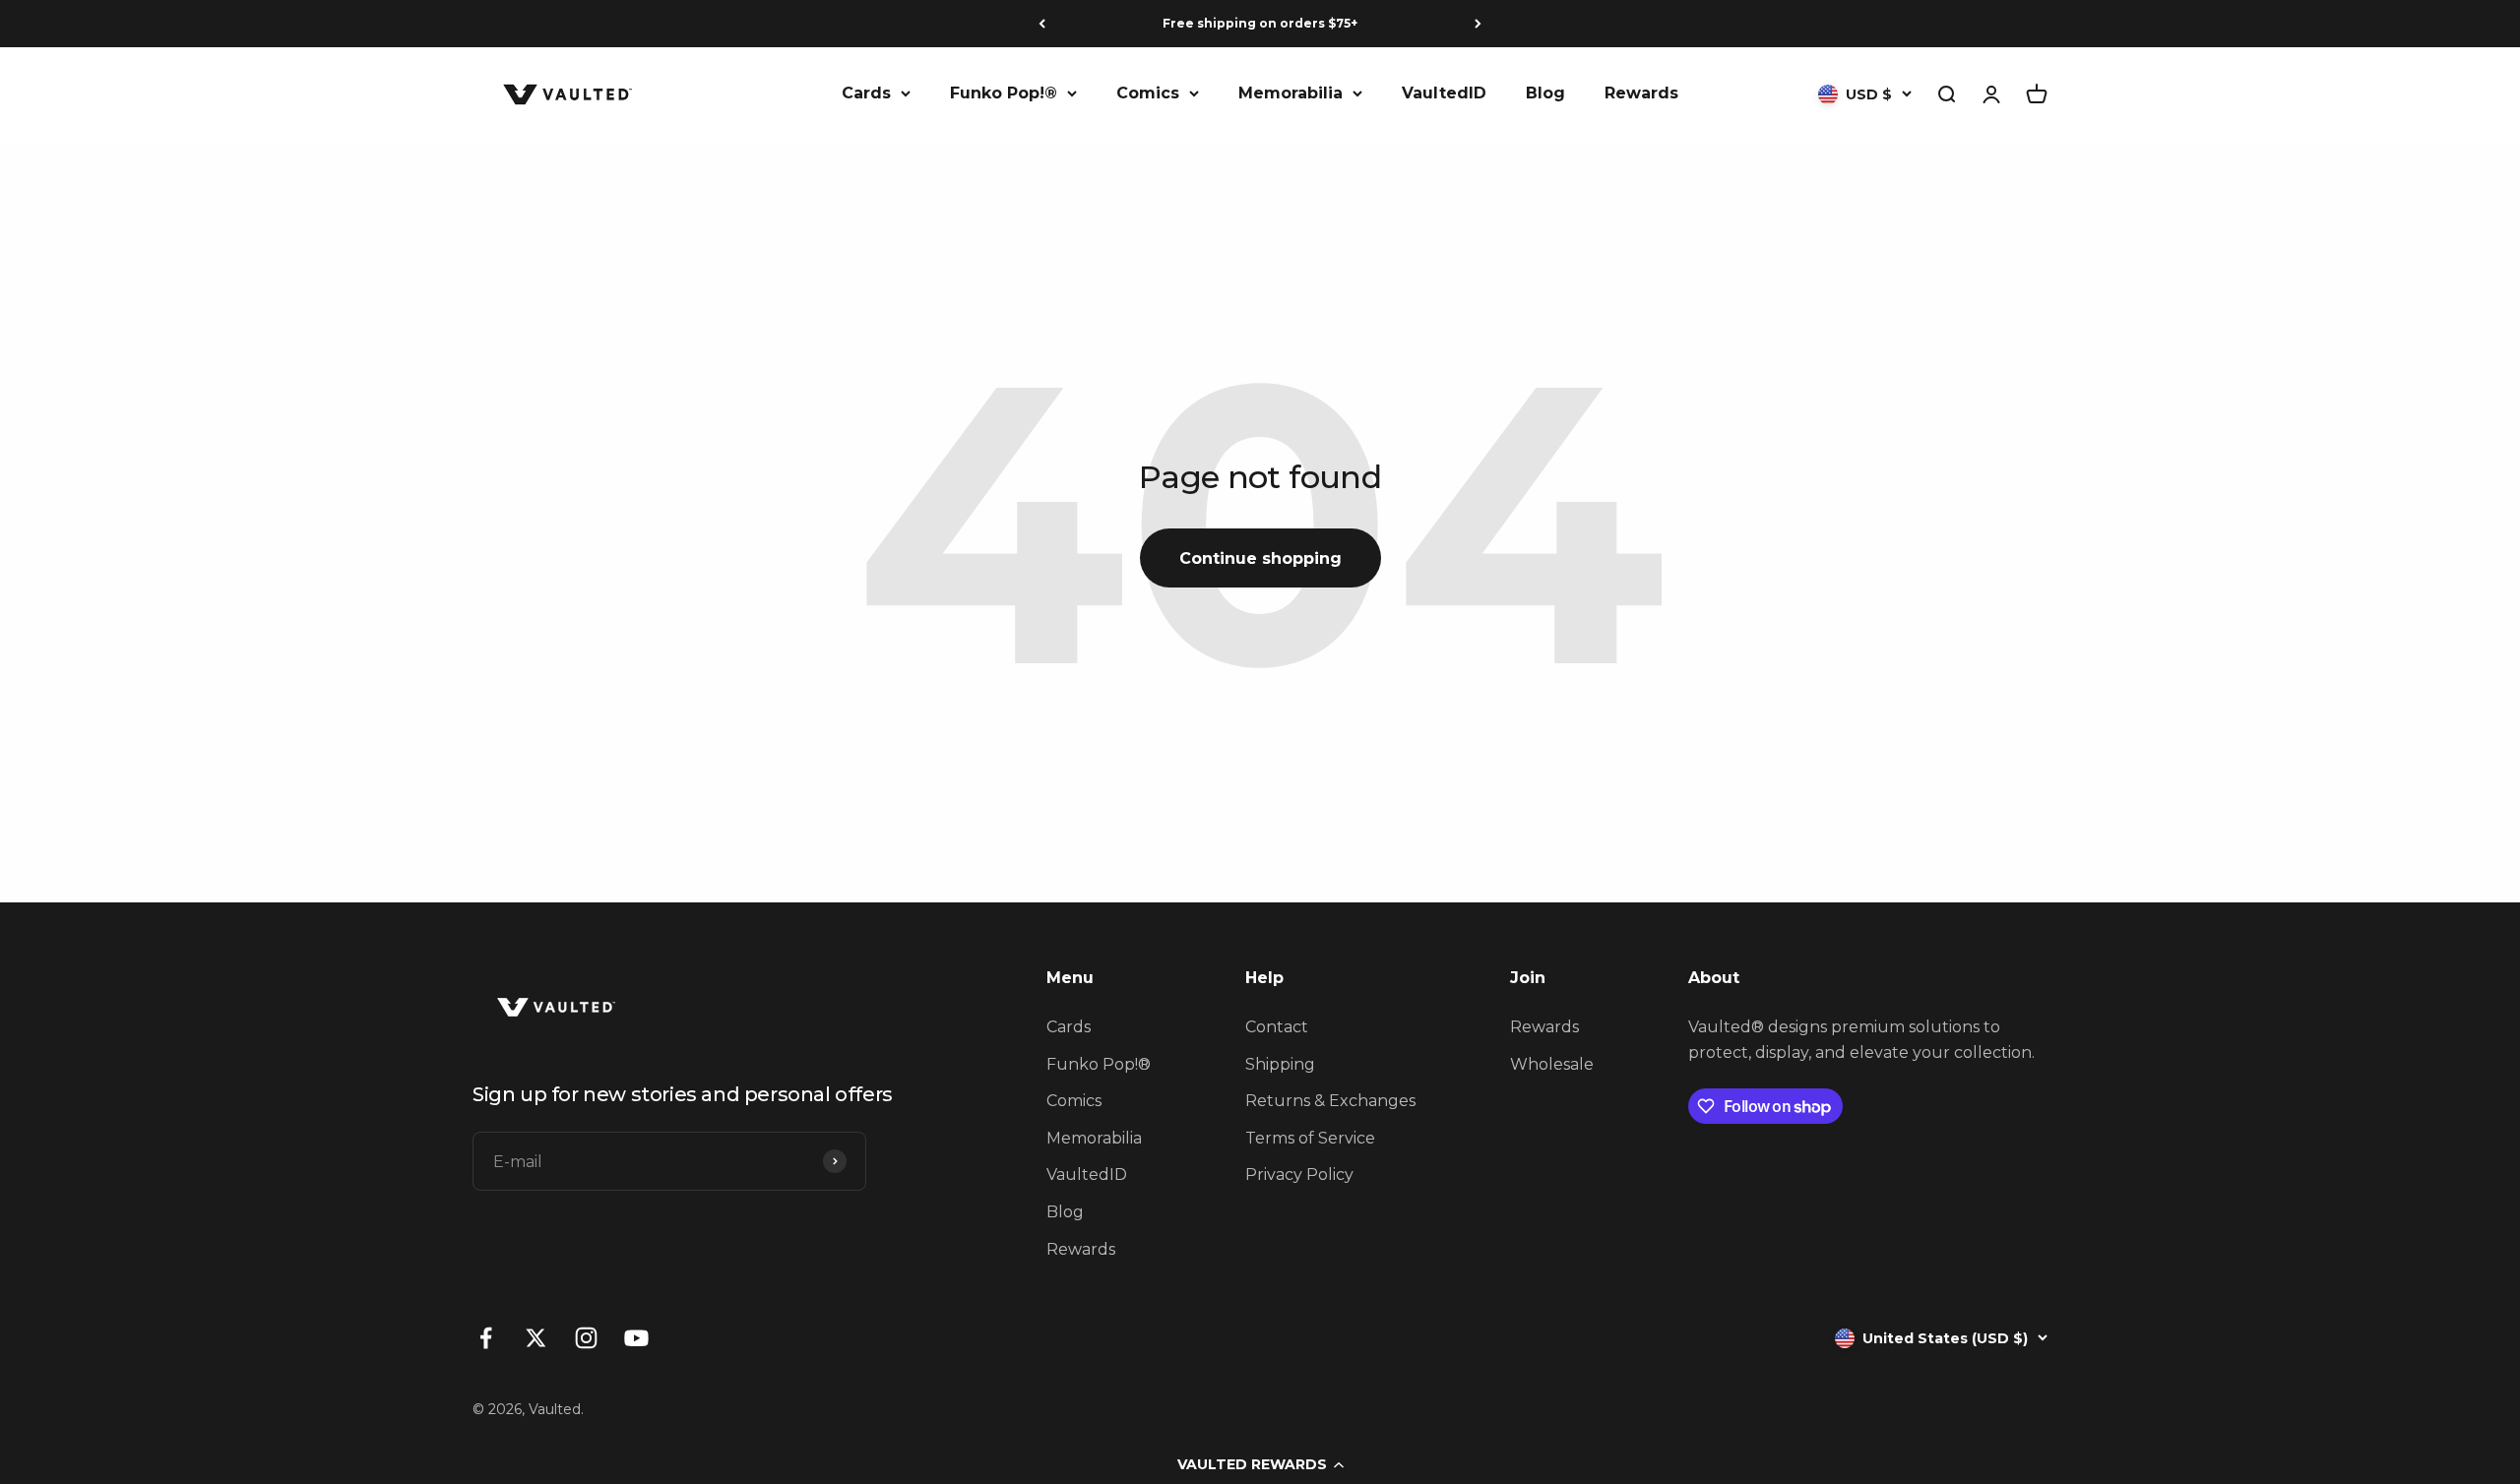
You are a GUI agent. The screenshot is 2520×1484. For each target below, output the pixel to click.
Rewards (1641, 93)
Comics (1148, 93)
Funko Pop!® (1004, 93)
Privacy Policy (1299, 1175)
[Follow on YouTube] (636, 1338)
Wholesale (1552, 1064)
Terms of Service (1310, 1138)
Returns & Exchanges (1330, 1101)
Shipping (1280, 1064)
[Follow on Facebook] (486, 1338)
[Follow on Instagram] (586, 1338)
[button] (1260, 1464)
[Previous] (1042, 24)
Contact (1277, 1027)
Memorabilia (1291, 93)
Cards (866, 93)
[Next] (1478, 24)
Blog (1545, 93)
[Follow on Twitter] (536, 1338)
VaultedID (1444, 93)
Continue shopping (1260, 558)
